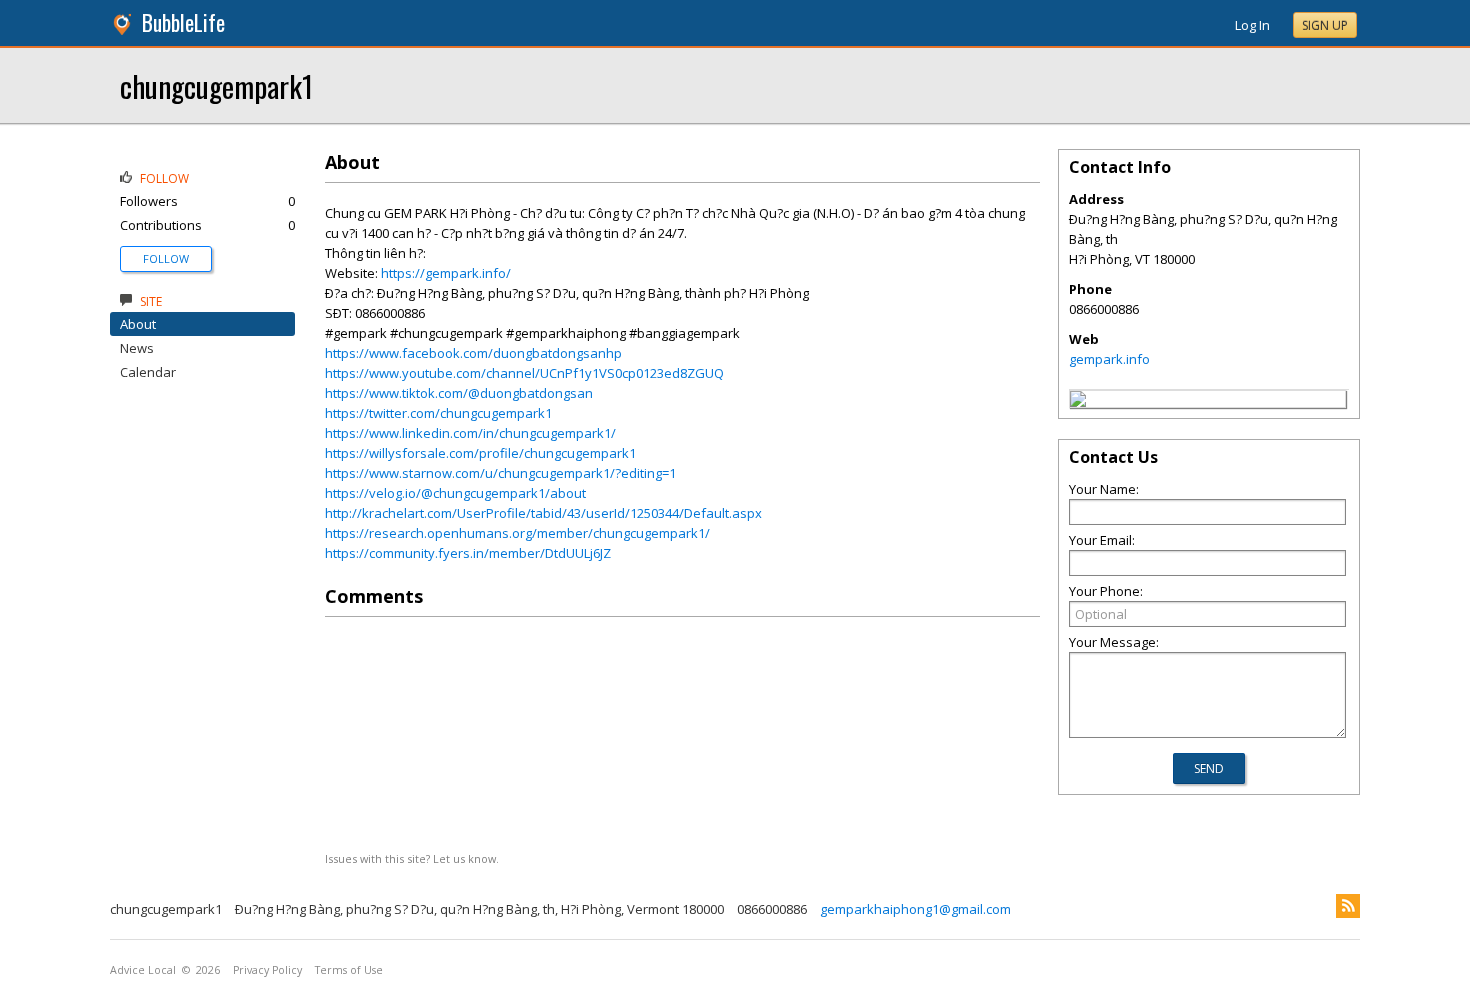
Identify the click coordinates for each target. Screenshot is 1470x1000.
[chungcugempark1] (1078, 402)
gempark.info (1109, 359)
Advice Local (143, 970)
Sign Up (1325, 25)
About (138, 324)
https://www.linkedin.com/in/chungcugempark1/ (470, 433)
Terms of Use (349, 970)
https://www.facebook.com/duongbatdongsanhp (473, 353)
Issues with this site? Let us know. (412, 858)
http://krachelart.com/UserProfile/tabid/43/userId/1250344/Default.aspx (543, 513)
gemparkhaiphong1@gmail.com (915, 909)
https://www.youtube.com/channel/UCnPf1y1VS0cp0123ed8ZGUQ (524, 373)
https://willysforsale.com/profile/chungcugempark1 (480, 453)
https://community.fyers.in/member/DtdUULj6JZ (468, 553)
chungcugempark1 (216, 85)
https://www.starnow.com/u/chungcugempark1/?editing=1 (500, 473)
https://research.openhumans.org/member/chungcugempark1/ (517, 533)
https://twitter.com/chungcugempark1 (438, 413)
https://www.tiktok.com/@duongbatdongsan (459, 393)
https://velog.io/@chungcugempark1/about (455, 493)
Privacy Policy (267, 970)
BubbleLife (183, 22)
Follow (166, 258)
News (137, 348)
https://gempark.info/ (446, 273)
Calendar (148, 372)
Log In (1252, 25)
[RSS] (1348, 906)
